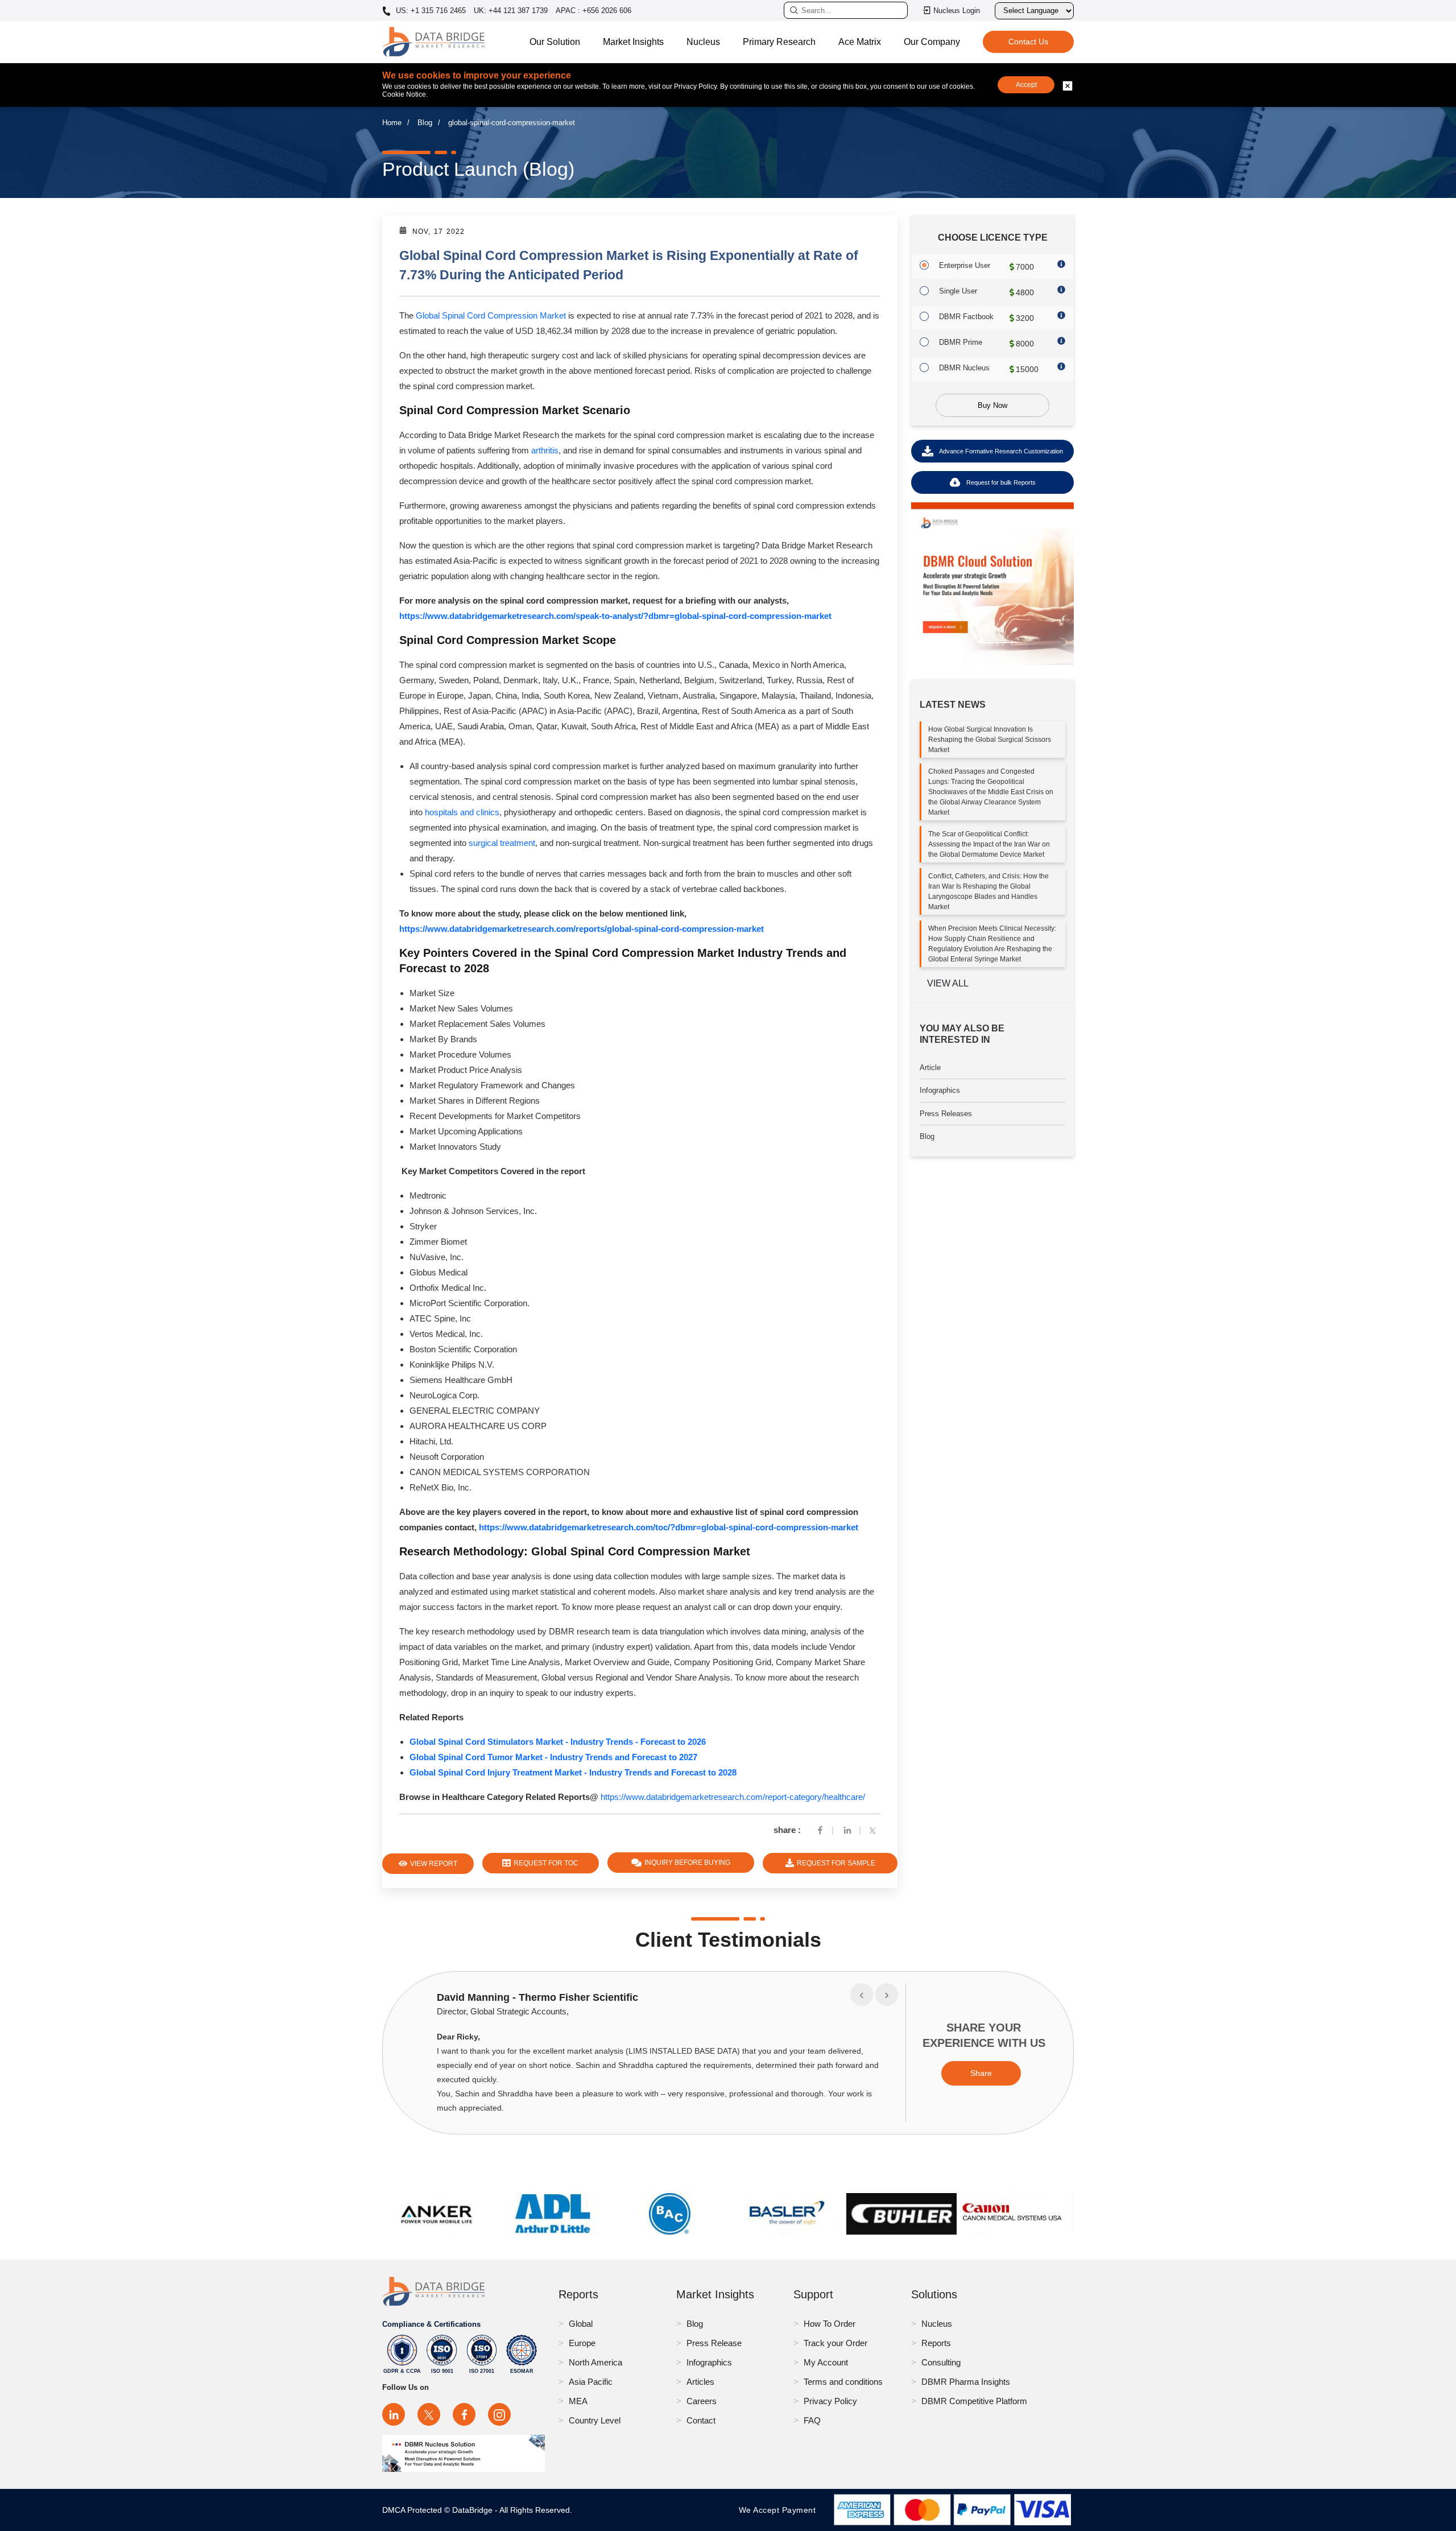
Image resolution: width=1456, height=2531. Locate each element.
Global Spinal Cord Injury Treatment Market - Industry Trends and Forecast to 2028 (573, 1772)
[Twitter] (875, 1830)
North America (595, 2362)
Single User (958, 291)
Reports (936, 2343)
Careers (702, 2401)
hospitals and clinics (462, 812)
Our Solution (555, 42)
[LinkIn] (847, 1830)
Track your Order (835, 2343)
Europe (582, 2343)
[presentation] (862, 1995)
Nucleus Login (957, 11)
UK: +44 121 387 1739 (511, 11)
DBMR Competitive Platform (974, 2401)
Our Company (932, 42)
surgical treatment (502, 843)
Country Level (595, 2420)
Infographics (940, 1090)
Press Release (714, 2343)
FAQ (812, 2420)
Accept (1026, 85)
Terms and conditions (843, 2382)
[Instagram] (499, 2414)
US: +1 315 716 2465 (430, 11)
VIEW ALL (948, 983)
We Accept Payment (780, 2510)
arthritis (545, 450)
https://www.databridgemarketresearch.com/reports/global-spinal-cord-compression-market (582, 929)
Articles (700, 2382)
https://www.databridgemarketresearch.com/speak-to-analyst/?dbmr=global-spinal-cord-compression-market (615, 616)
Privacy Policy (830, 2401)
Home (392, 123)
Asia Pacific (591, 2382)
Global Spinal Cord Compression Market (491, 315)
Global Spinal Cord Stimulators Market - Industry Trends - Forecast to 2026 (558, 1742)
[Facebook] (820, 1830)
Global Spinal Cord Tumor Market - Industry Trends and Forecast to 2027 (553, 1757)
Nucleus (703, 42)
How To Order (830, 2324)
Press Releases (946, 1114)
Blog (425, 123)
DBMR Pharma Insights (966, 2382)
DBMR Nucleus (964, 368)
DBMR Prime (961, 342)
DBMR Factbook (966, 317)
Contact (701, 2420)
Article (930, 1068)
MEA (578, 2401)
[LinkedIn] (394, 2414)
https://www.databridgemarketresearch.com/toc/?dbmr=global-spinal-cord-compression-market (669, 1527)
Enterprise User (965, 265)
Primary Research (779, 42)
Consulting (941, 2362)
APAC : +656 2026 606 (593, 11)
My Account (826, 2362)
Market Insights (633, 42)
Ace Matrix (860, 42)
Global (581, 2324)
